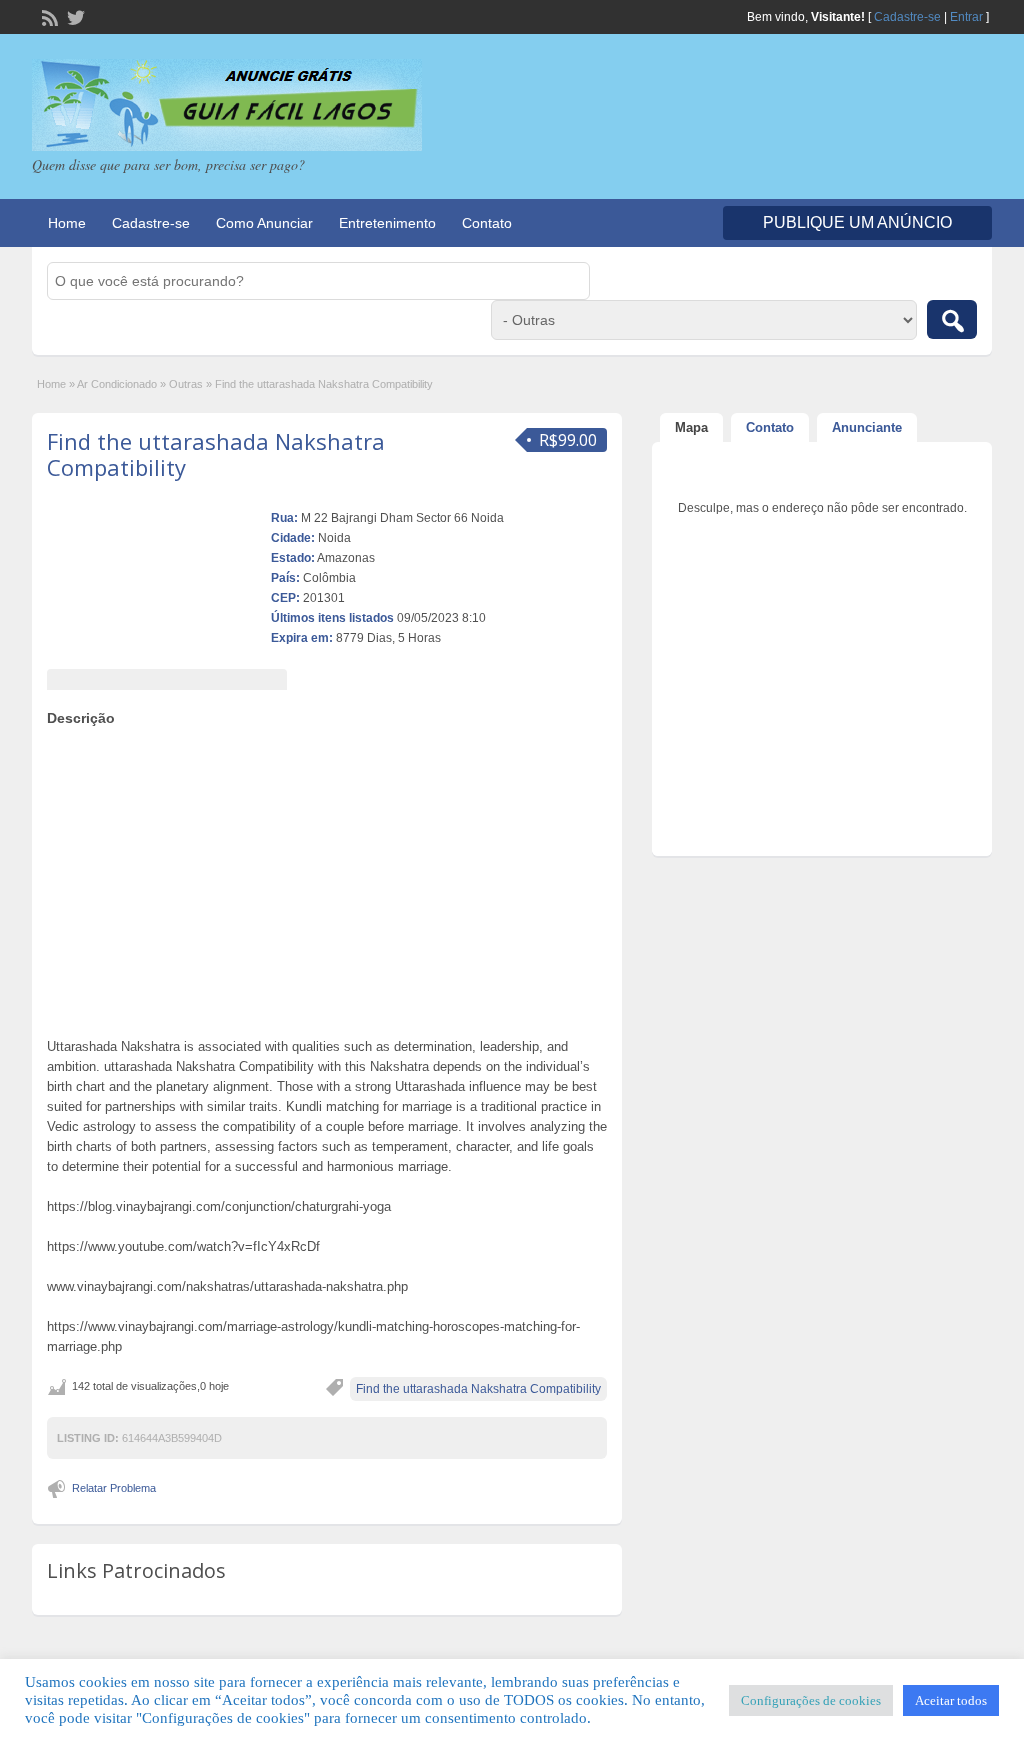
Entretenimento (387, 223)
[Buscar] (952, 319)
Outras (186, 384)
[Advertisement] (327, 877)
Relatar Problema (114, 1488)
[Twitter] (74, 16)
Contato (487, 223)
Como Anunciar (264, 223)
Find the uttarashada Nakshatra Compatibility (216, 454)
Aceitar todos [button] (951, 1700)
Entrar (966, 17)
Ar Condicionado (117, 384)
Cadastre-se (907, 17)
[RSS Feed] (48, 16)
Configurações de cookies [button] (811, 1700)
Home (67, 223)
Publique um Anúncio (857, 222)
